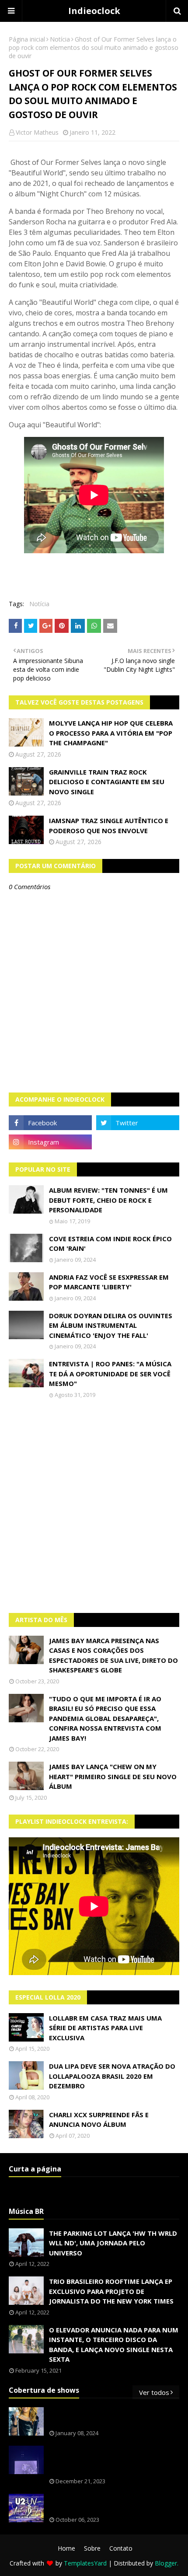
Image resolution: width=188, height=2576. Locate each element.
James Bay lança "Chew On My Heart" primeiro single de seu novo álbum (113, 1776)
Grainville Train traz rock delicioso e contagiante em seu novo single (107, 782)
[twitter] (138, 1123)
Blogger (166, 2563)
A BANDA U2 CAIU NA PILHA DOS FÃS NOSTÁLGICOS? (108, 2504)
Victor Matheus (37, 132)
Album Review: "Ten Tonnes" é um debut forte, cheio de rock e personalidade (108, 1200)
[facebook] (50, 1123)
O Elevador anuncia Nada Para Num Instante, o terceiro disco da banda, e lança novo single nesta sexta (114, 2345)
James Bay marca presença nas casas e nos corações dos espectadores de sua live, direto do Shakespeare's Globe (113, 1655)
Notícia (60, 39)
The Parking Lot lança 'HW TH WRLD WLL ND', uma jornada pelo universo (113, 2243)
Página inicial (27, 39)
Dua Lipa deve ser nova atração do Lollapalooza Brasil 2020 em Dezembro (112, 2076)
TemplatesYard (85, 2563)
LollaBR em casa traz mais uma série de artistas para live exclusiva (105, 2028)
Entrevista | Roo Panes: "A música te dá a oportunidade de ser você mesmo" (110, 1374)
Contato (121, 2548)
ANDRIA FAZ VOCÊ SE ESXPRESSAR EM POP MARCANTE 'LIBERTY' (109, 1282)
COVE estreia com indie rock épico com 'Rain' (110, 1244)
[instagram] (50, 1142)
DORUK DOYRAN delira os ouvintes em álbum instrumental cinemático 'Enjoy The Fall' (111, 1325)
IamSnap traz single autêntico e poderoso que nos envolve (109, 826)
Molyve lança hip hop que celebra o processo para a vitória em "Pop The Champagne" (111, 733)
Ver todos (154, 2392)
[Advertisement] (94, 1506)
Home (66, 2548)
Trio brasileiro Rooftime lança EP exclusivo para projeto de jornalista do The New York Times (111, 2291)
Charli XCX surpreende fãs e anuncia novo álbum (99, 2120)
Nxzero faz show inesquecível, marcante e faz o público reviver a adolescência (112, 2460)
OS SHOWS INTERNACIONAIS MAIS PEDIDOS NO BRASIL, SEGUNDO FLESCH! (113, 2417)
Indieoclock (94, 11)
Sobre (92, 2548)
